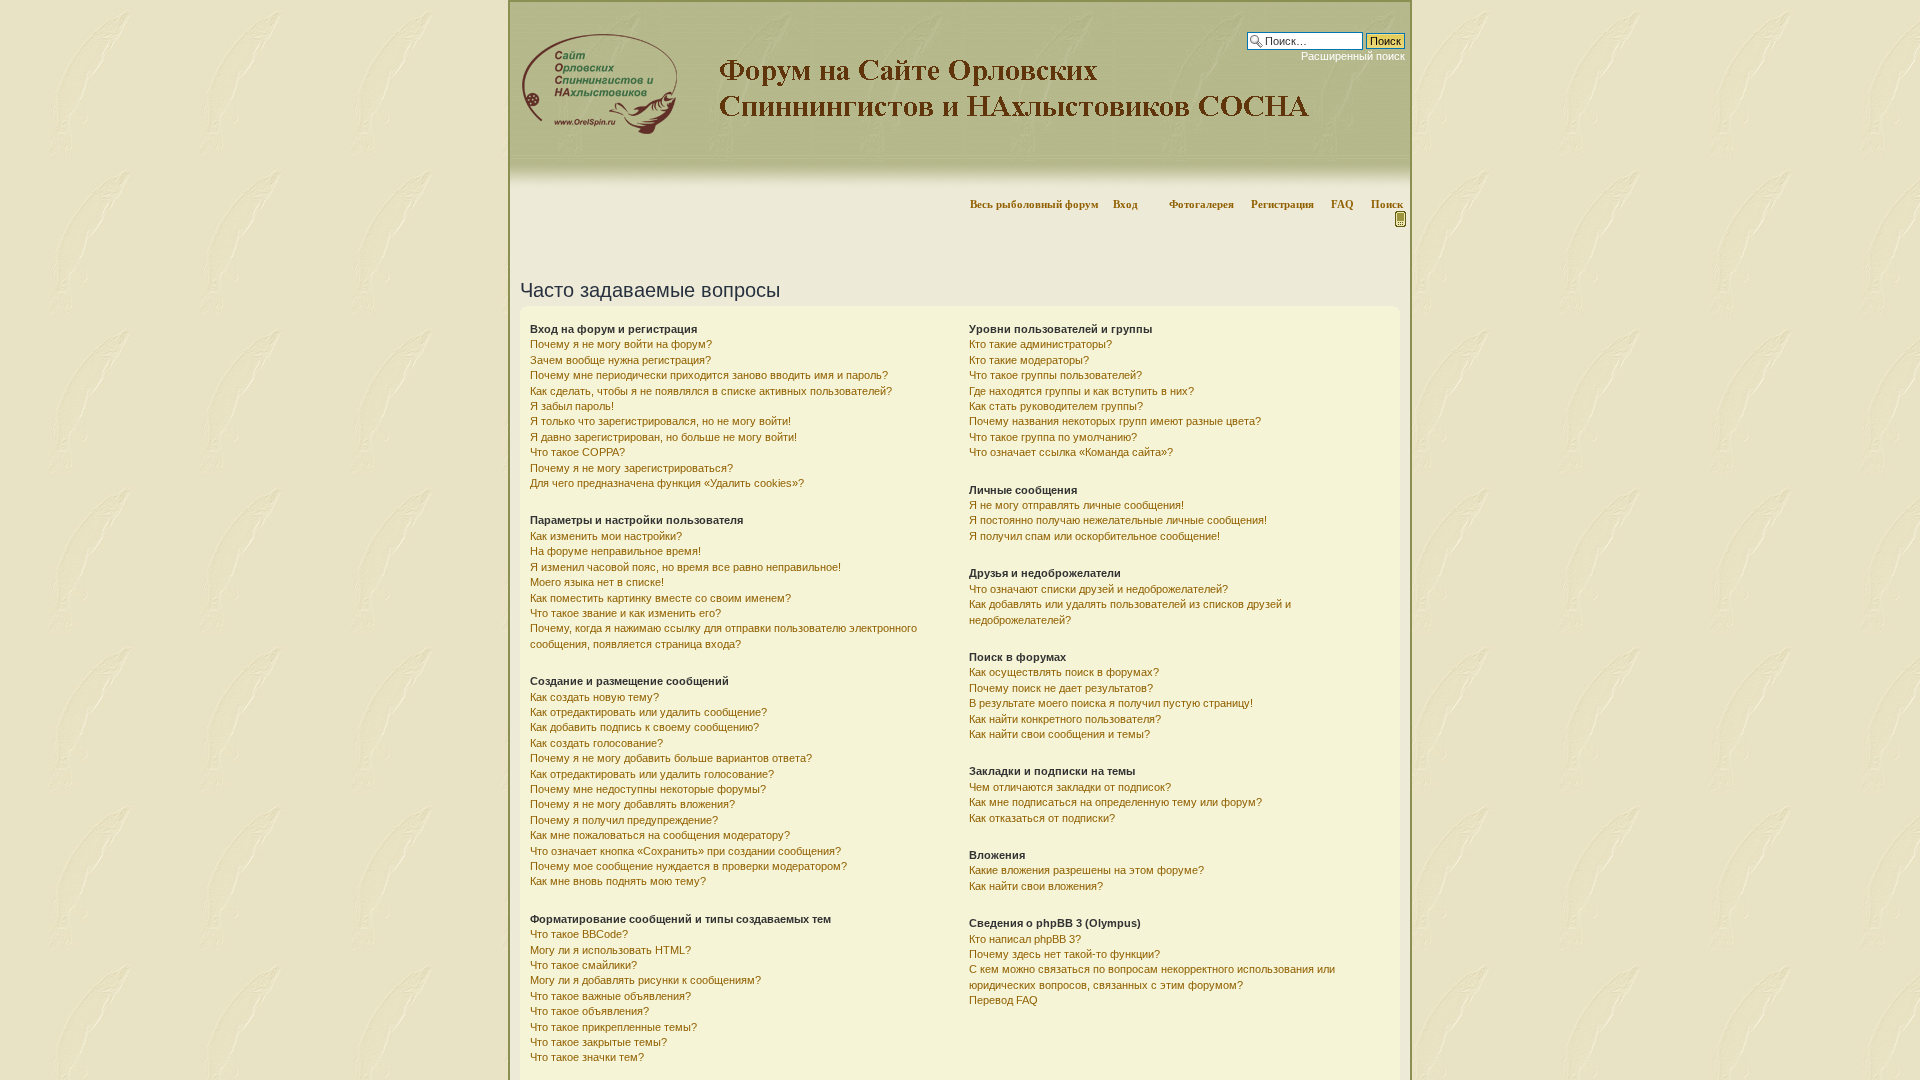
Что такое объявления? (589, 1011)
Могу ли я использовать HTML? (610, 950)
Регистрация (1282, 204)
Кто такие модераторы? (1029, 360)
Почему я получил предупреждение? (624, 820)
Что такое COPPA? (577, 452)
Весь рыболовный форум (1034, 204)
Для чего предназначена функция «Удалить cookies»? (667, 483)
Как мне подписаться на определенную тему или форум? (1115, 802)
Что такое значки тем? (587, 1057)
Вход (1125, 204)
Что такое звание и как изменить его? (625, 613)
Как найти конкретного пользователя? (1065, 719)
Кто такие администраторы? (1040, 344)
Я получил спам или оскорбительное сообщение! (1094, 536)
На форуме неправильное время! (615, 551)
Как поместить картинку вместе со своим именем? (660, 598)
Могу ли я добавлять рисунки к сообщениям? (645, 980)
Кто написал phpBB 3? (1025, 939)
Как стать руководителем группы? (1056, 406)
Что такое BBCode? (579, 934)
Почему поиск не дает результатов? (1061, 688)
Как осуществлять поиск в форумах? (1064, 672)
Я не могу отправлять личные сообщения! (1076, 505)
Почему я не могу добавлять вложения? (632, 804)
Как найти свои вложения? (1036, 886)
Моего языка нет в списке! (597, 582)
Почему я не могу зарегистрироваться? (631, 468)
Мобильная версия (1399, 219)
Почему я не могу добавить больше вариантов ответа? (671, 758)
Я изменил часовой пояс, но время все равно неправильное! (685, 567)
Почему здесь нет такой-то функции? (1064, 954)
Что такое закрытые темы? (598, 1042)
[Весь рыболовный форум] (960, 95)
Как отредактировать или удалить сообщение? (648, 712)
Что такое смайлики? (583, 965)
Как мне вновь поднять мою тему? (618, 881)
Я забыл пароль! (572, 406)
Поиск (1387, 204)
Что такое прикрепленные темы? (613, 1027)
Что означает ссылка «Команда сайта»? (1071, 452)
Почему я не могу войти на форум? (621, 344)
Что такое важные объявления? (610, 996)
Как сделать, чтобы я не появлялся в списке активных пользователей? (711, 391)
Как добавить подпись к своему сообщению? (644, 727)
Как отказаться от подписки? (1042, 818)
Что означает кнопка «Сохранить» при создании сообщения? (685, 851)
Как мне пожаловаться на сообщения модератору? (660, 835)
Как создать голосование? (596, 743)
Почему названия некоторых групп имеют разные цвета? (1115, 421)
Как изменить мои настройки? (606, 536)
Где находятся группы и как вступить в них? (1081, 391)
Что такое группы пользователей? (1055, 375)
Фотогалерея (1201, 204)
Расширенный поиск (1353, 56)
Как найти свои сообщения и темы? (1059, 734)
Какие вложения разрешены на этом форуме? (1086, 870)
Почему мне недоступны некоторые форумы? (648, 789)
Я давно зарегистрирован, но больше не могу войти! (663, 437)
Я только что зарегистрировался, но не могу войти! (660, 421)
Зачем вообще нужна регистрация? (620, 360)
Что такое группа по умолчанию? (1053, 437)
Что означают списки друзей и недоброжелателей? (1098, 589)
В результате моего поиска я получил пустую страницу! (1111, 703)
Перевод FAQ (1003, 1000)
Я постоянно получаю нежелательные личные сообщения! (1118, 520)
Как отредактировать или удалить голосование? (652, 774)
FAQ (1342, 204)
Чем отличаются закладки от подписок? (1070, 787)
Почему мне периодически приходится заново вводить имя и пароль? (709, 375)
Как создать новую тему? (594, 697)
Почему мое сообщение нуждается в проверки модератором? (688, 866)
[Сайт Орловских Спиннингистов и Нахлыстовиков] (594, 130)
